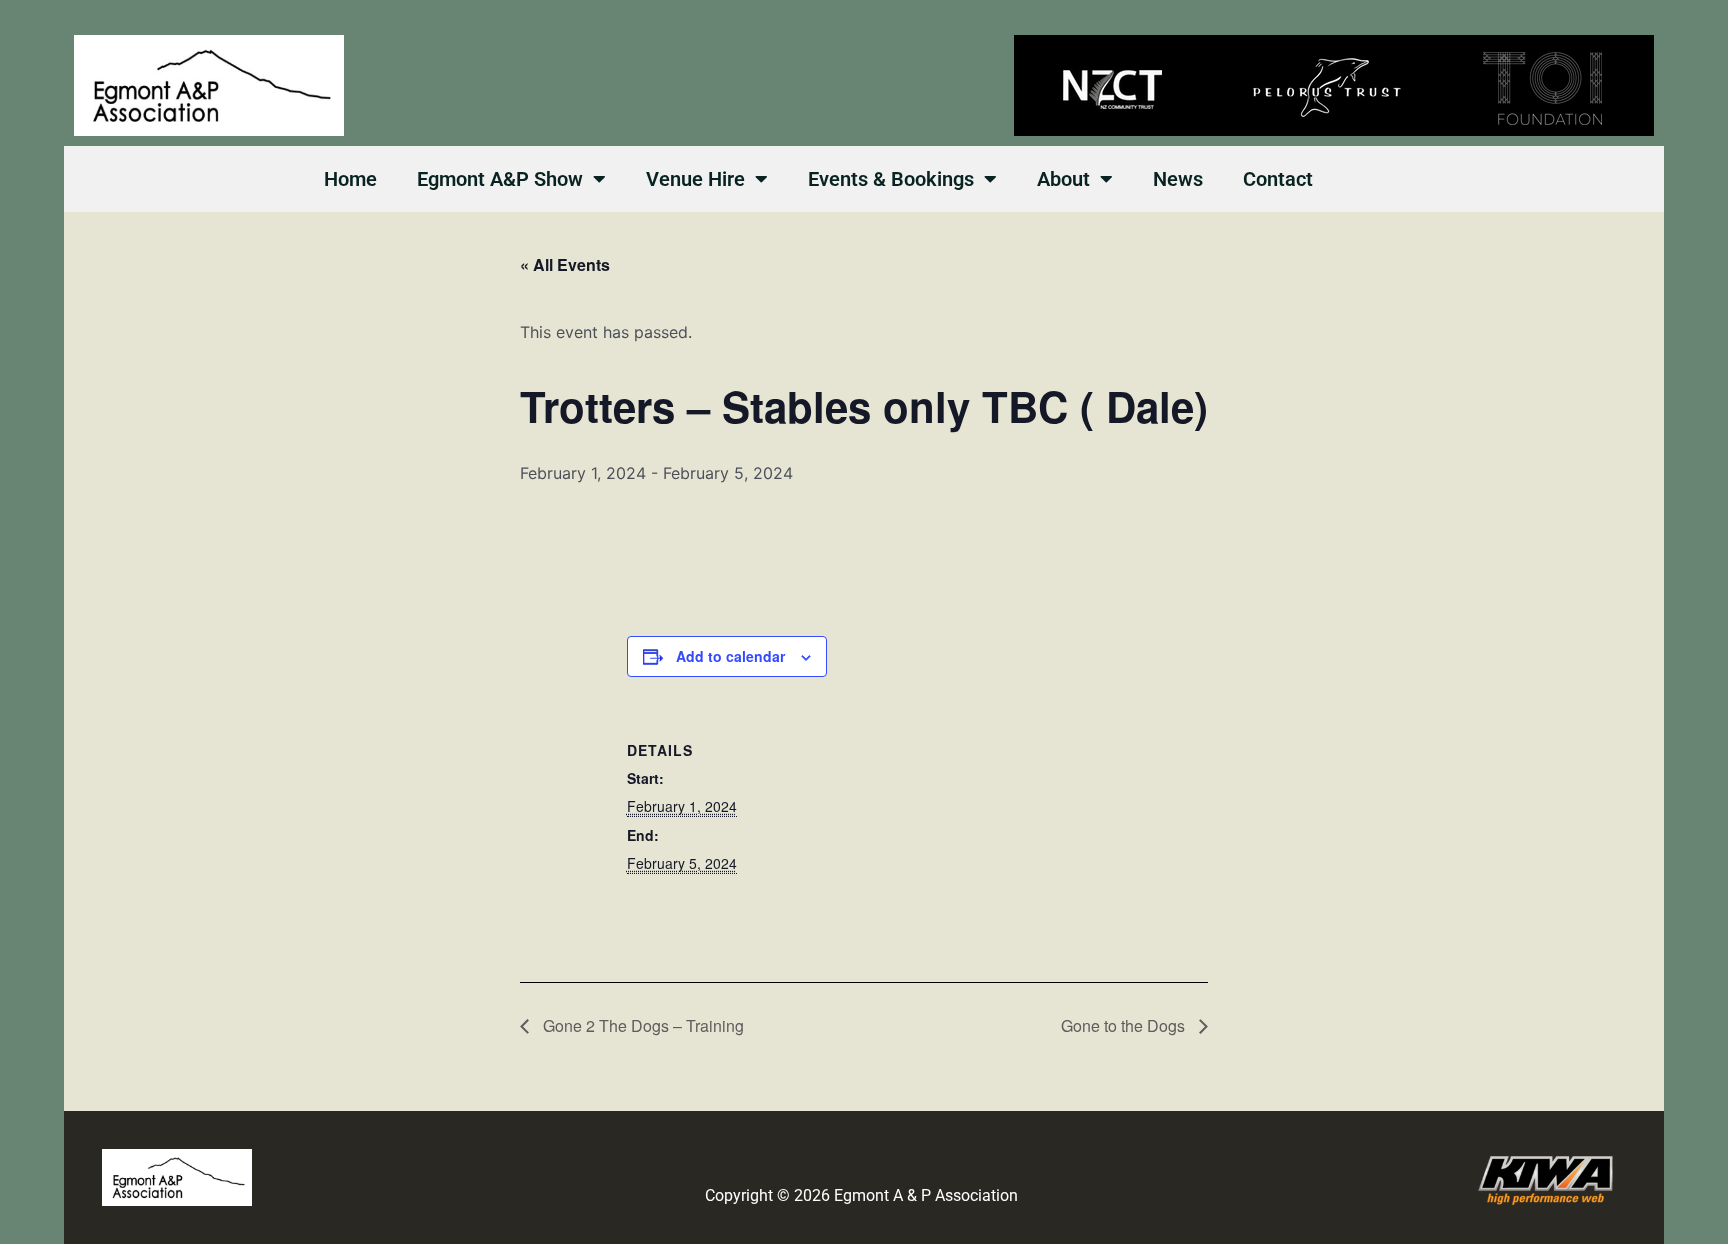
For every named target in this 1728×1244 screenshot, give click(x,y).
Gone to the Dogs (1125, 1025)
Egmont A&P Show (500, 179)
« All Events (565, 264)
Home (350, 179)
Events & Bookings (891, 179)
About (1063, 179)
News (1178, 179)
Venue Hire (695, 179)
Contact (1278, 179)
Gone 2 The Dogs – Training (641, 1025)
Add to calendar (730, 656)
